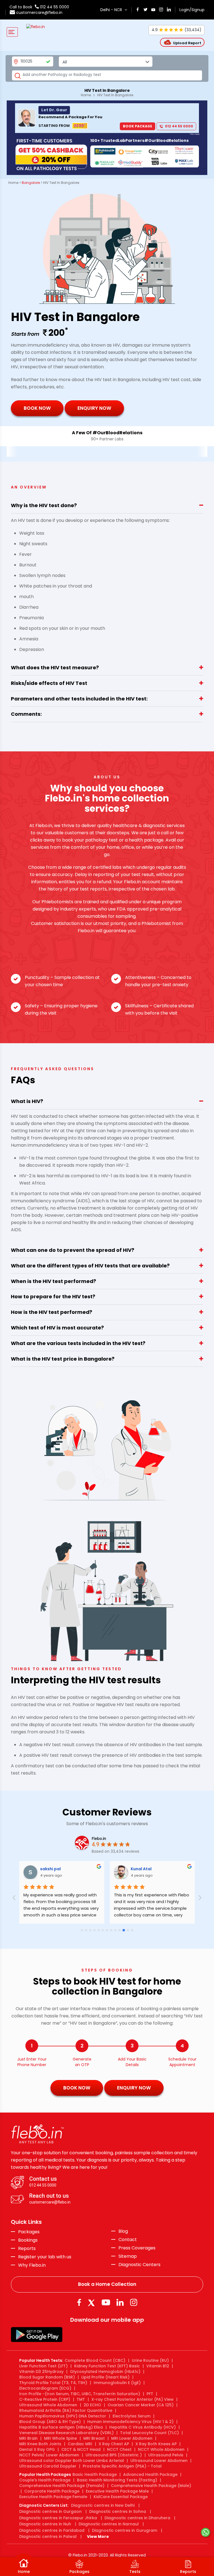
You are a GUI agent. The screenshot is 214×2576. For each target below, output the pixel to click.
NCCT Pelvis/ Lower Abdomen (49, 2455)
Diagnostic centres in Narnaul (109, 2524)
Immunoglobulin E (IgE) (117, 2383)
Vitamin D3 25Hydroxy (41, 2372)
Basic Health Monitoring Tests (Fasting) (117, 2480)
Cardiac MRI (80, 2444)
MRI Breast (94, 2438)
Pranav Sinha (53, 1869)
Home (86, 95)
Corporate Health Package (52, 2491)
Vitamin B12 (158, 2366)
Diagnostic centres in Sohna (118, 2511)
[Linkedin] (120, 2302)
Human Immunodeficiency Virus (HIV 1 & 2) (130, 2422)
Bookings (28, 2240)
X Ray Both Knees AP (156, 2444)
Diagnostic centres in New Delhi (103, 2505)
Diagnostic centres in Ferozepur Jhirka (58, 2518)
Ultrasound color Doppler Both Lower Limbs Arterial (72, 2461)
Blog (123, 2231)
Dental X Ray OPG (37, 2449)
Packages (29, 2232)
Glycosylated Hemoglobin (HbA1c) (105, 2372)
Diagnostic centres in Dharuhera (137, 2518)
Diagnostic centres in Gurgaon (50, 2511)
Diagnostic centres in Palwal (48, 2536)
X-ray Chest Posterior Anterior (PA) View (132, 2399)
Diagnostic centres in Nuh (45, 2524)
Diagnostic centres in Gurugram (125, 2530)
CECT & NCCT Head (81, 2449)
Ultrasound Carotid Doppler (48, 2466)
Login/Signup (192, 10)
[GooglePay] (37, 2334)
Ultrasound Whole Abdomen (48, 2405)
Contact (128, 2240)
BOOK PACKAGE (138, 126)
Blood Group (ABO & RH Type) (50, 2422)
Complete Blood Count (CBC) (95, 2360)
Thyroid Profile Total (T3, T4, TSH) (53, 2383)
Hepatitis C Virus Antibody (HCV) (143, 2427)
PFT (150, 2394)
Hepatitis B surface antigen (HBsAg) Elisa (61, 2427)
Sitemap (128, 2256)
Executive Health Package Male (117, 2491)
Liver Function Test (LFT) (43, 2366)
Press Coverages (137, 2248)
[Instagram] (134, 2302)
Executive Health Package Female (53, 2497)
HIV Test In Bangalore (115, 95)
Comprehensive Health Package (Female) (62, 2486)
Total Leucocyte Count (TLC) (149, 2433)
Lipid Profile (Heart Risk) (105, 2377)
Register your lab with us (45, 2257)
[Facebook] (79, 2302)
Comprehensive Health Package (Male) (151, 2486)
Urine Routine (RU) (150, 2360)
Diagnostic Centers (139, 2265)
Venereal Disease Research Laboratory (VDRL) (66, 2433)
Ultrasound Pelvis (166, 2455)
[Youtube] (106, 2302)
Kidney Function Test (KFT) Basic (107, 2366)
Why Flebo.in (32, 2265)
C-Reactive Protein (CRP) (45, 2399)
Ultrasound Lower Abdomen (159, 2461)
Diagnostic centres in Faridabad (52, 2530)
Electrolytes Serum (132, 2416)
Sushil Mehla (143, 1869)
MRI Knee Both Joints (40, 2444)
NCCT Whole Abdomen (161, 2449)
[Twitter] (93, 2302)
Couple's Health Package (45, 2480)
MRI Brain (28, 2438)
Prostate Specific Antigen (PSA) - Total (122, 2466)
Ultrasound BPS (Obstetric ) (114, 2455)
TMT (81, 2399)
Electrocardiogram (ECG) (45, 2388)
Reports (27, 2249)
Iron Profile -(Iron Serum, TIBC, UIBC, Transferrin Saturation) (80, 2394)
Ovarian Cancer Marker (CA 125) (141, 2405)
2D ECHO (92, 2405)
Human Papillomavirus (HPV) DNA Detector (63, 2416)
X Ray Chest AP (114, 2444)
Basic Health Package (95, 2474)
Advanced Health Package (150, 2474)
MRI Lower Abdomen (132, 2438)
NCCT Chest (119, 2449)
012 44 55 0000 (54, 7)
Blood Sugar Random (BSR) (47, 2377)
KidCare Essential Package (121, 2497)
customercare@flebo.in (39, 13)
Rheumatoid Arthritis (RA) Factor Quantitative (66, 2410)
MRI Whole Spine (60, 2438)
